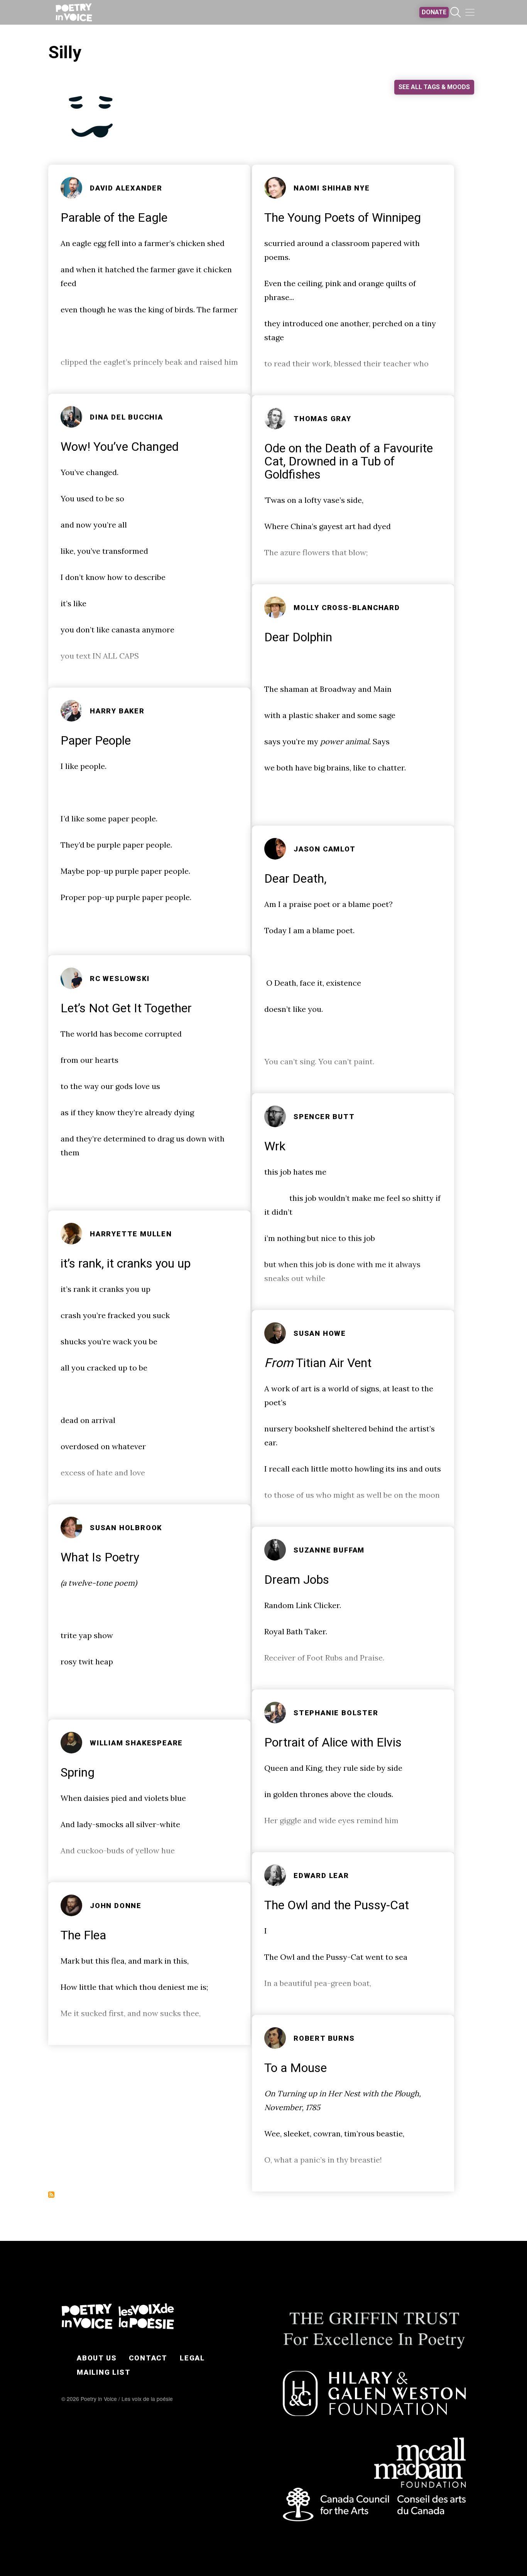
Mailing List (104, 2372)
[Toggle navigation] (470, 12)
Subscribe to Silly (51, 2195)
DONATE (434, 12)
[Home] (74, 12)
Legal (192, 2358)
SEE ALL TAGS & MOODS (434, 87)
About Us (97, 2358)
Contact (148, 2358)
